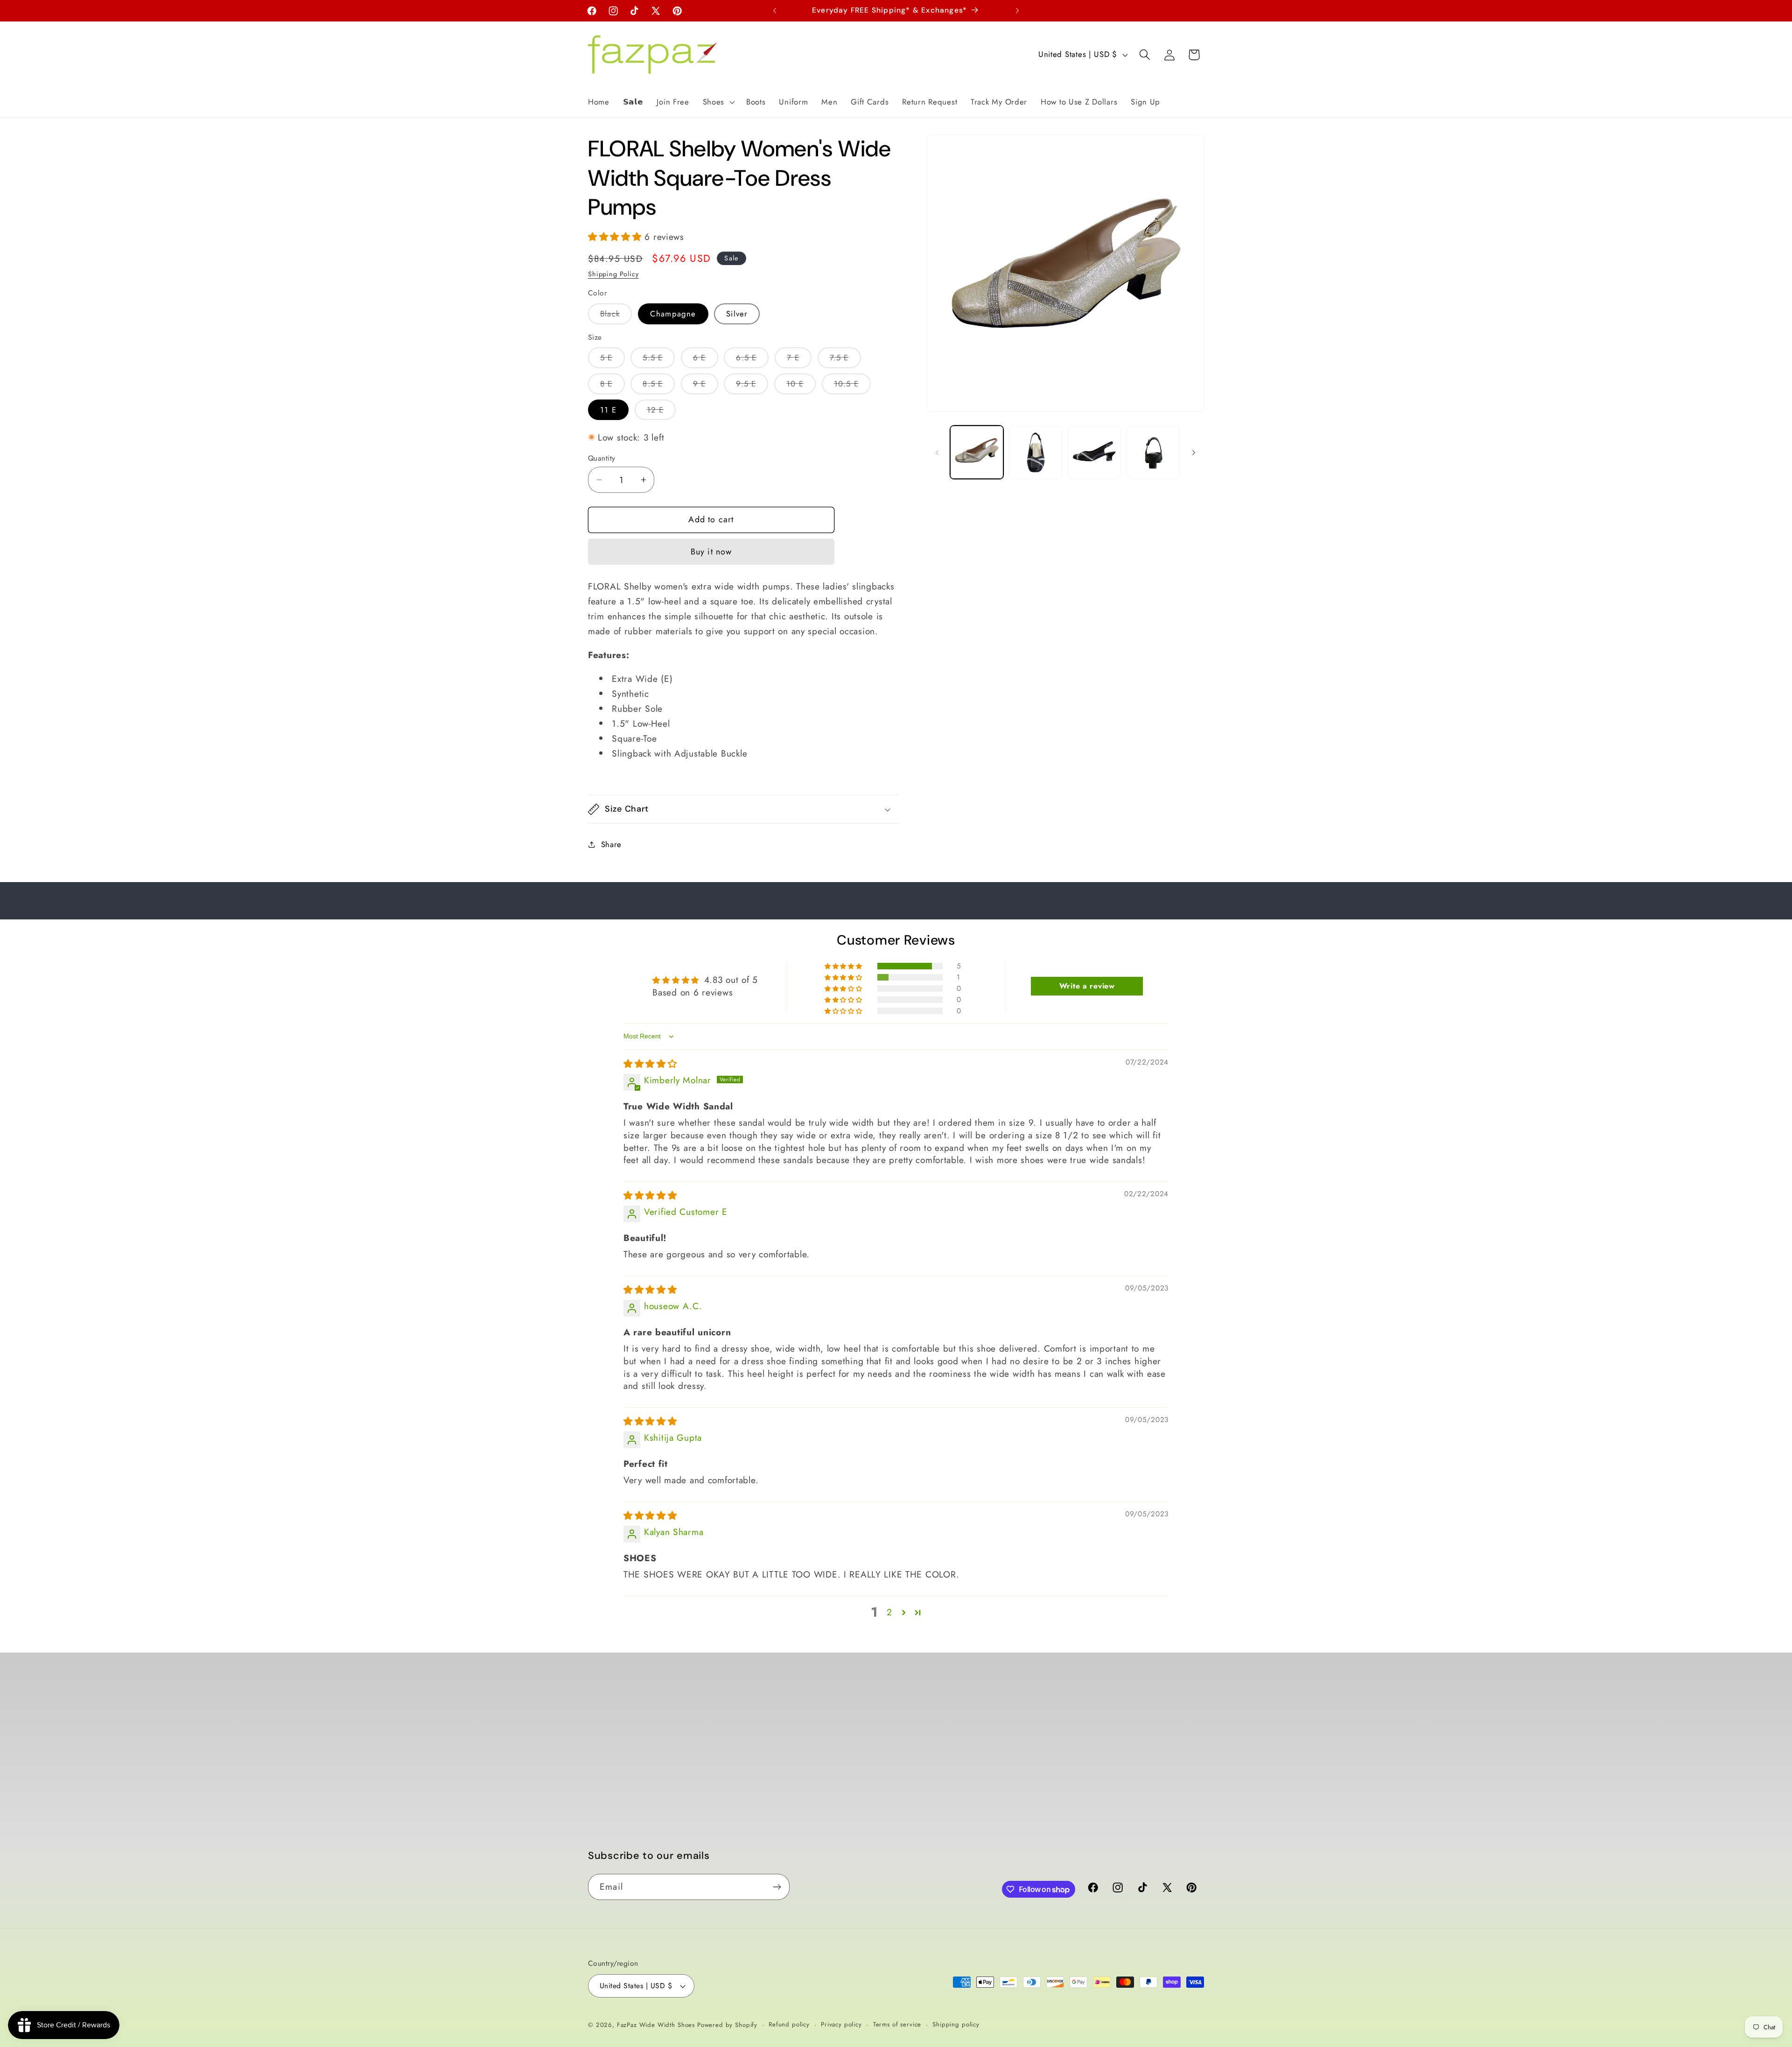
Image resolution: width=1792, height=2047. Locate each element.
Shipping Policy (613, 274)
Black (616, 316)
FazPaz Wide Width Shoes (656, 2025)
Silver (737, 314)
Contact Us (608, 1845)
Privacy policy (841, 2024)
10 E (801, 386)
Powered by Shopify (727, 2025)
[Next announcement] (1017, 11)
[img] (650, 1064)
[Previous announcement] (775, 11)
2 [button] (889, 1612)
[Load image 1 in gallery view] (977, 452)
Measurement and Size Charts (643, 1827)
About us (604, 1771)
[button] (717, 102)
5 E (612, 360)
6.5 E (752, 360)
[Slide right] (1194, 452)
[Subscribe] (777, 1887)
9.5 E (752, 386)
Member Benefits (619, 1789)
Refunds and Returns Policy (793, 1746)
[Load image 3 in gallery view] (1036, 452)
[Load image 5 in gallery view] (1153, 452)
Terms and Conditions (783, 1765)
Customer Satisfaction (627, 1808)
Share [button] (611, 844)
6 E (706, 360)
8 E (612, 386)
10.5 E (852, 386)
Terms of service (897, 2024)
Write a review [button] (1087, 986)
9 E (706, 386)
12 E (661, 412)
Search (600, 1752)
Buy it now (711, 552)
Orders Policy (768, 1709)
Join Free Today (616, 1733)
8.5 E (659, 386)
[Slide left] (937, 452)
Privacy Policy (768, 1783)
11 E (608, 410)
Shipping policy (956, 2024)
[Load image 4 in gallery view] (1094, 452)
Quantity (602, 458)
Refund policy (789, 2024)
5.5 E (659, 360)
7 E (799, 360)
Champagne (673, 314)
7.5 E (845, 360)
